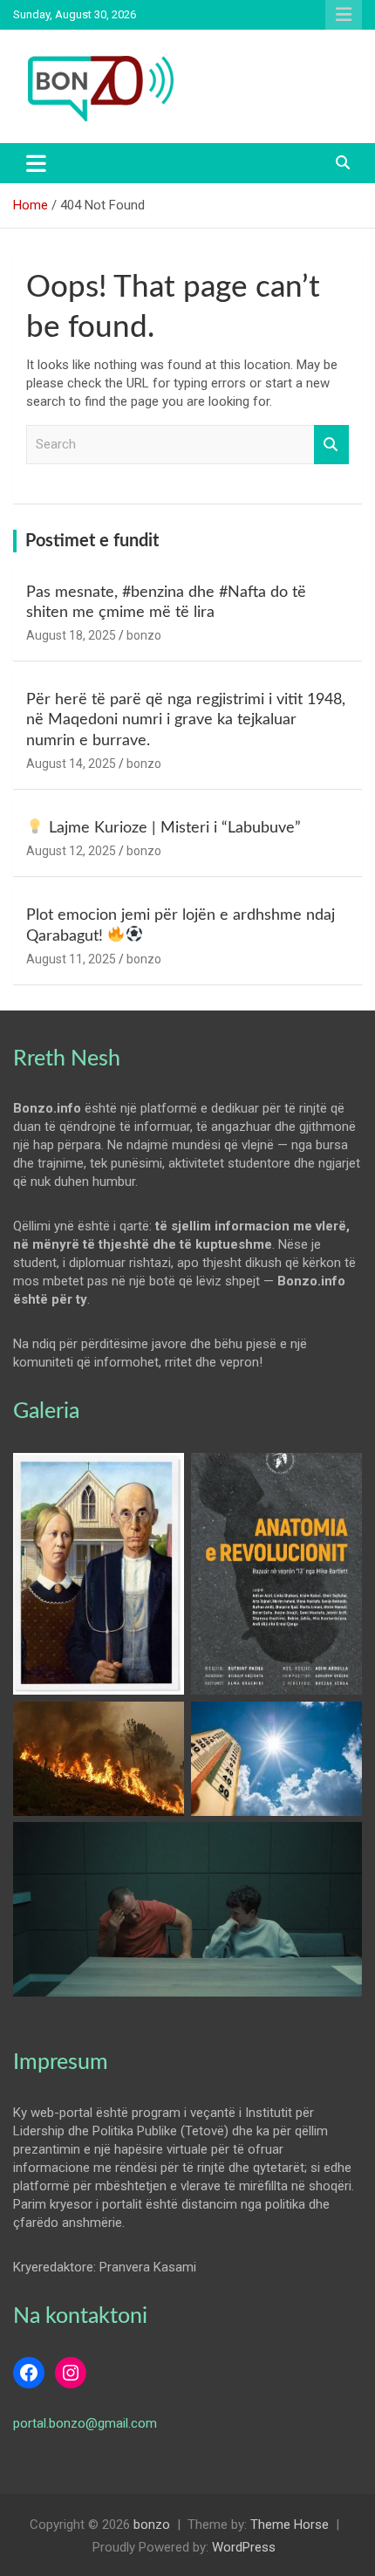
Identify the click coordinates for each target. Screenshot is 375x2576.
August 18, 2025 (71, 635)
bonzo (144, 635)
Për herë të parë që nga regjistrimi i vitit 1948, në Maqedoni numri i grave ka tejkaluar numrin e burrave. (186, 720)
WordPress (244, 2547)
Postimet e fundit (92, 541)
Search (331, 445)
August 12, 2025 (71, 851)
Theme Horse (290, 2525)
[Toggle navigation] (36, 163)
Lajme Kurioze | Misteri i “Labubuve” (173, 828)
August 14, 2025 (71, 764)
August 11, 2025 (71, 959)
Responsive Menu (344, 15)
